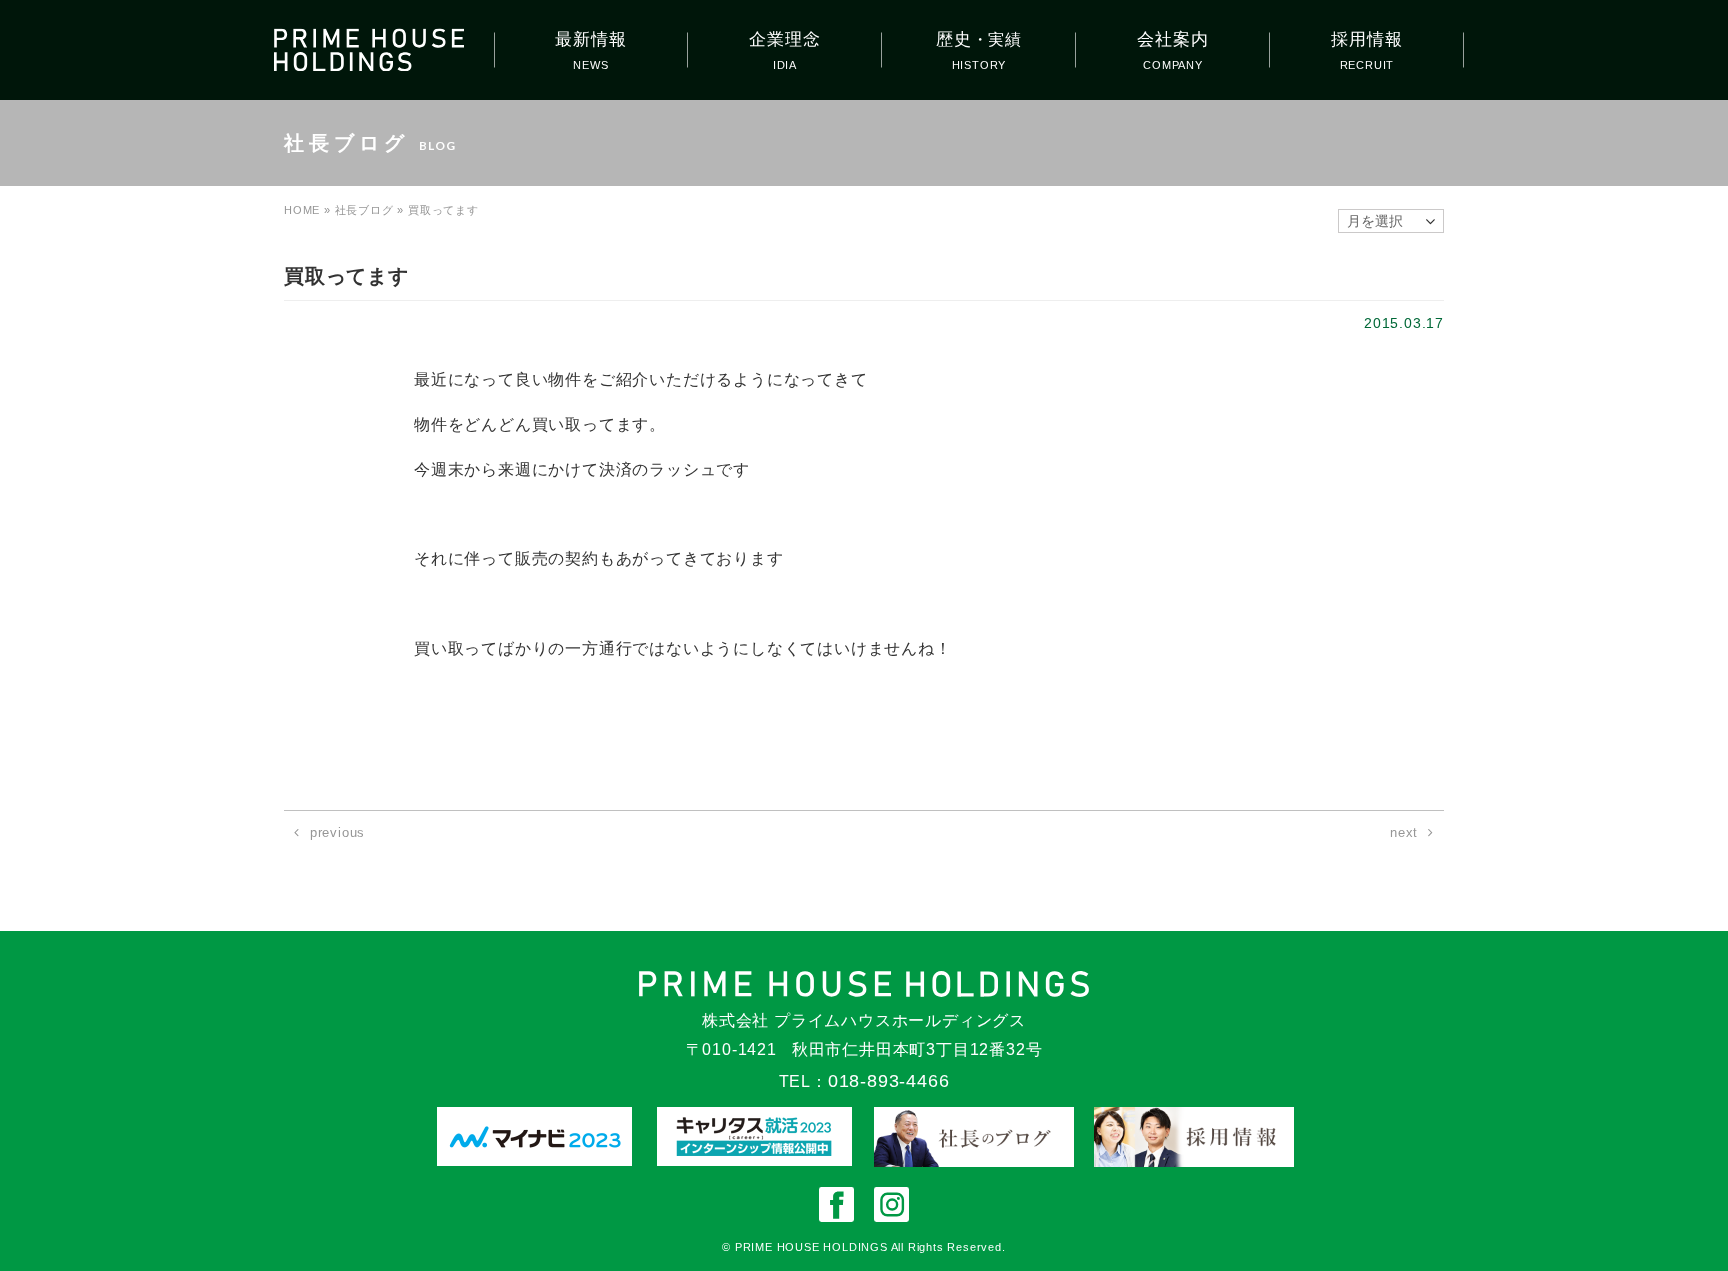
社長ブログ (364, 210)
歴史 (979, 39)
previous (337, 832)
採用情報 (1366, 39)
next (1404, 832)
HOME (302, 210)
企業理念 (784, 39)
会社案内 (1172, 39)
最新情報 (590, 39)
